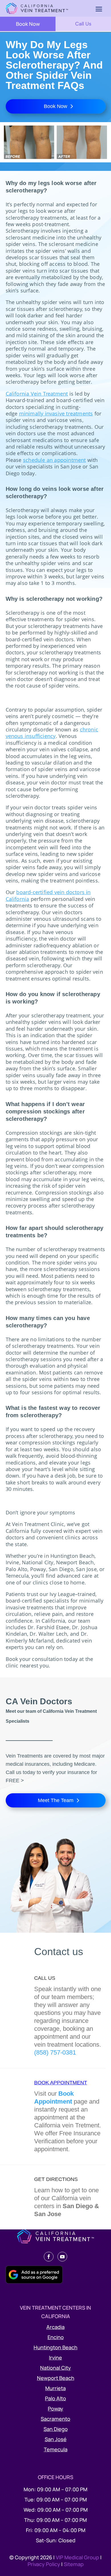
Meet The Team (56, 1800)
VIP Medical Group (78, 2557)
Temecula (56, 2449)
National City (55, 2368)
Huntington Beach (55, 2347)
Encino (56, 2337)
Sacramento (55, 2419)
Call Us (83, 24)
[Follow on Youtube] (62, 2257)
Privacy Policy (44, 2564)
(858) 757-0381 (55, 2052)
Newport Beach (56, 2378)
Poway (55, 2409)
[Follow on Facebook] (49, 2257)
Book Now (28, 24)
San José (56, 2439)
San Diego (56, 2429)
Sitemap (74, 2564)
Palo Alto (55, 2398)
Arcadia (55, 2327)
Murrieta (55, 2388)
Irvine (55, 2358)
